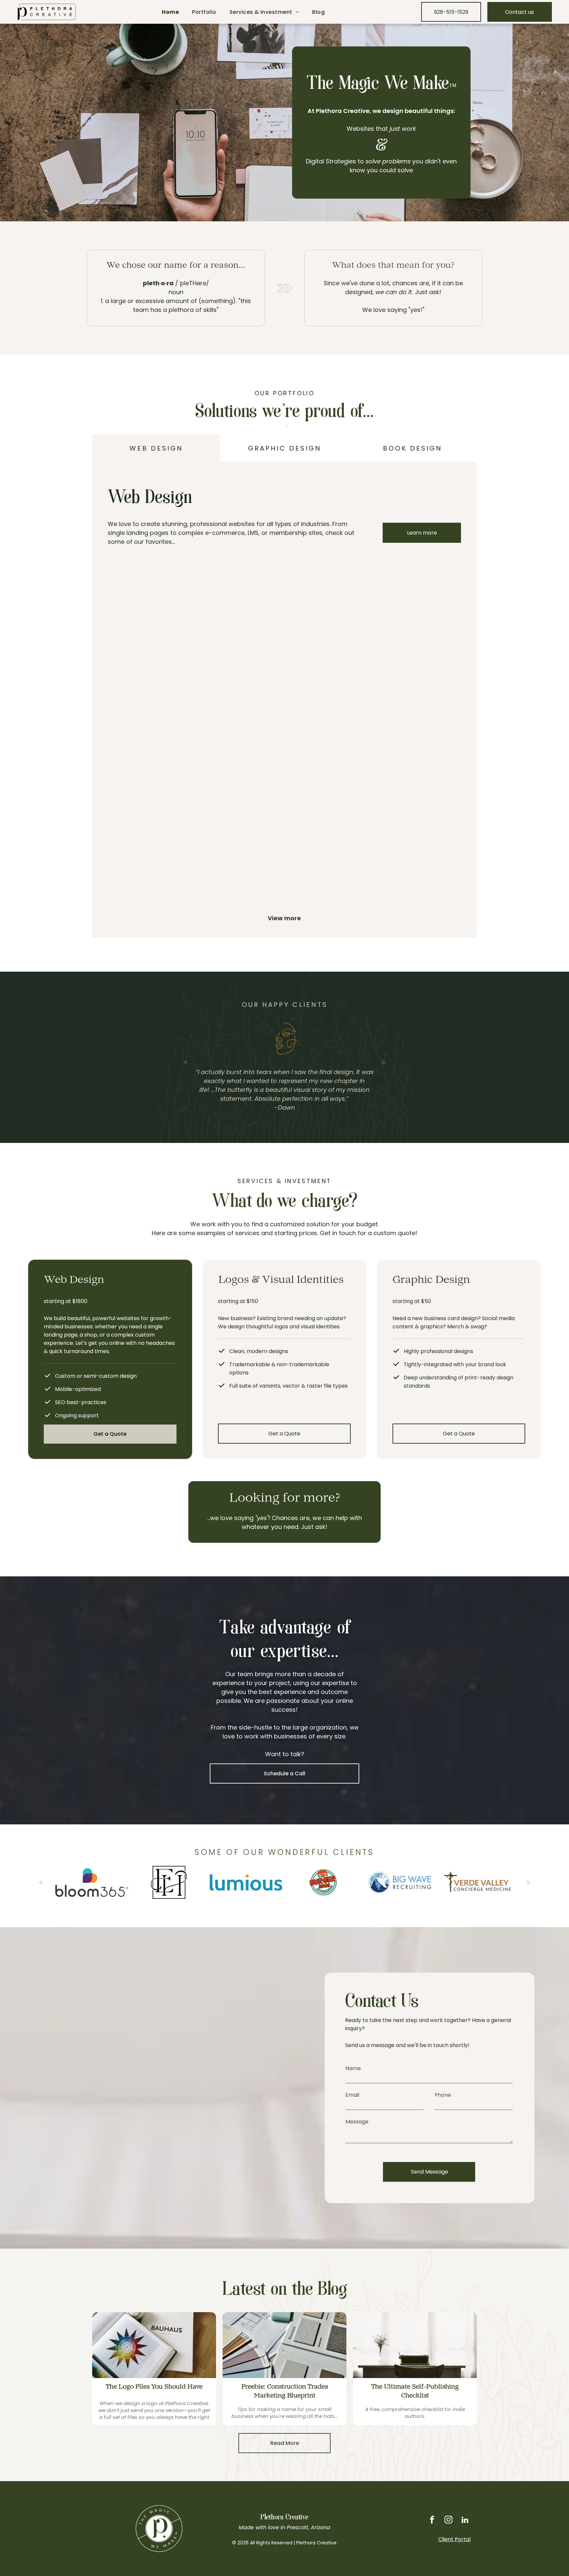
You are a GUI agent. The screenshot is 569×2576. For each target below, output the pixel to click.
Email (352, 2095)
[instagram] (448, 2521)
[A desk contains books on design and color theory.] (154, 2345)
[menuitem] (170, 12)
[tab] (156, 448)
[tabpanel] (284, 700)
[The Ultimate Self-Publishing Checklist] (415, 2345)
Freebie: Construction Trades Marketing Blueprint (285, 2392)
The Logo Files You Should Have (154, 2387)
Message (357, 2122)
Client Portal (454, 2539)
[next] (383, 1062)
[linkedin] (465, 2521)
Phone (443, 2095)
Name (353, 2068)
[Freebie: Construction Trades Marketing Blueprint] (284, 2345)
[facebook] (432, 2521)
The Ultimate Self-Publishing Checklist (415, 2392)
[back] (186, 1062)
